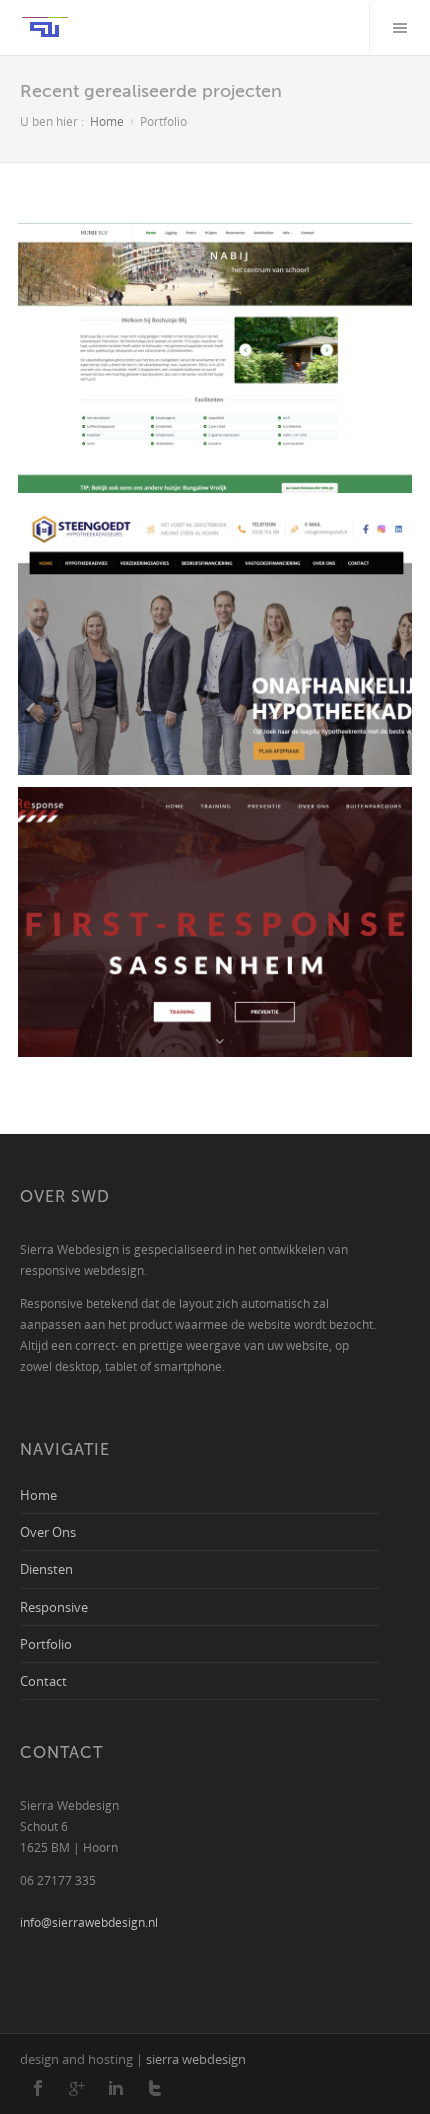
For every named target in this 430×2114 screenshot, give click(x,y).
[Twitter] (155, 2089)
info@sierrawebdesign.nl (89, 1922)
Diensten (46, 1568)
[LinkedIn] (116, 2089)
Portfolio (46, 1643)
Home (107, 121)
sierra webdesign (196, 2059)
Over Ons (48, 1531)
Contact (43, 1680)
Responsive (54, 1606)
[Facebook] (38, 2089)
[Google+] (77, 2089)
